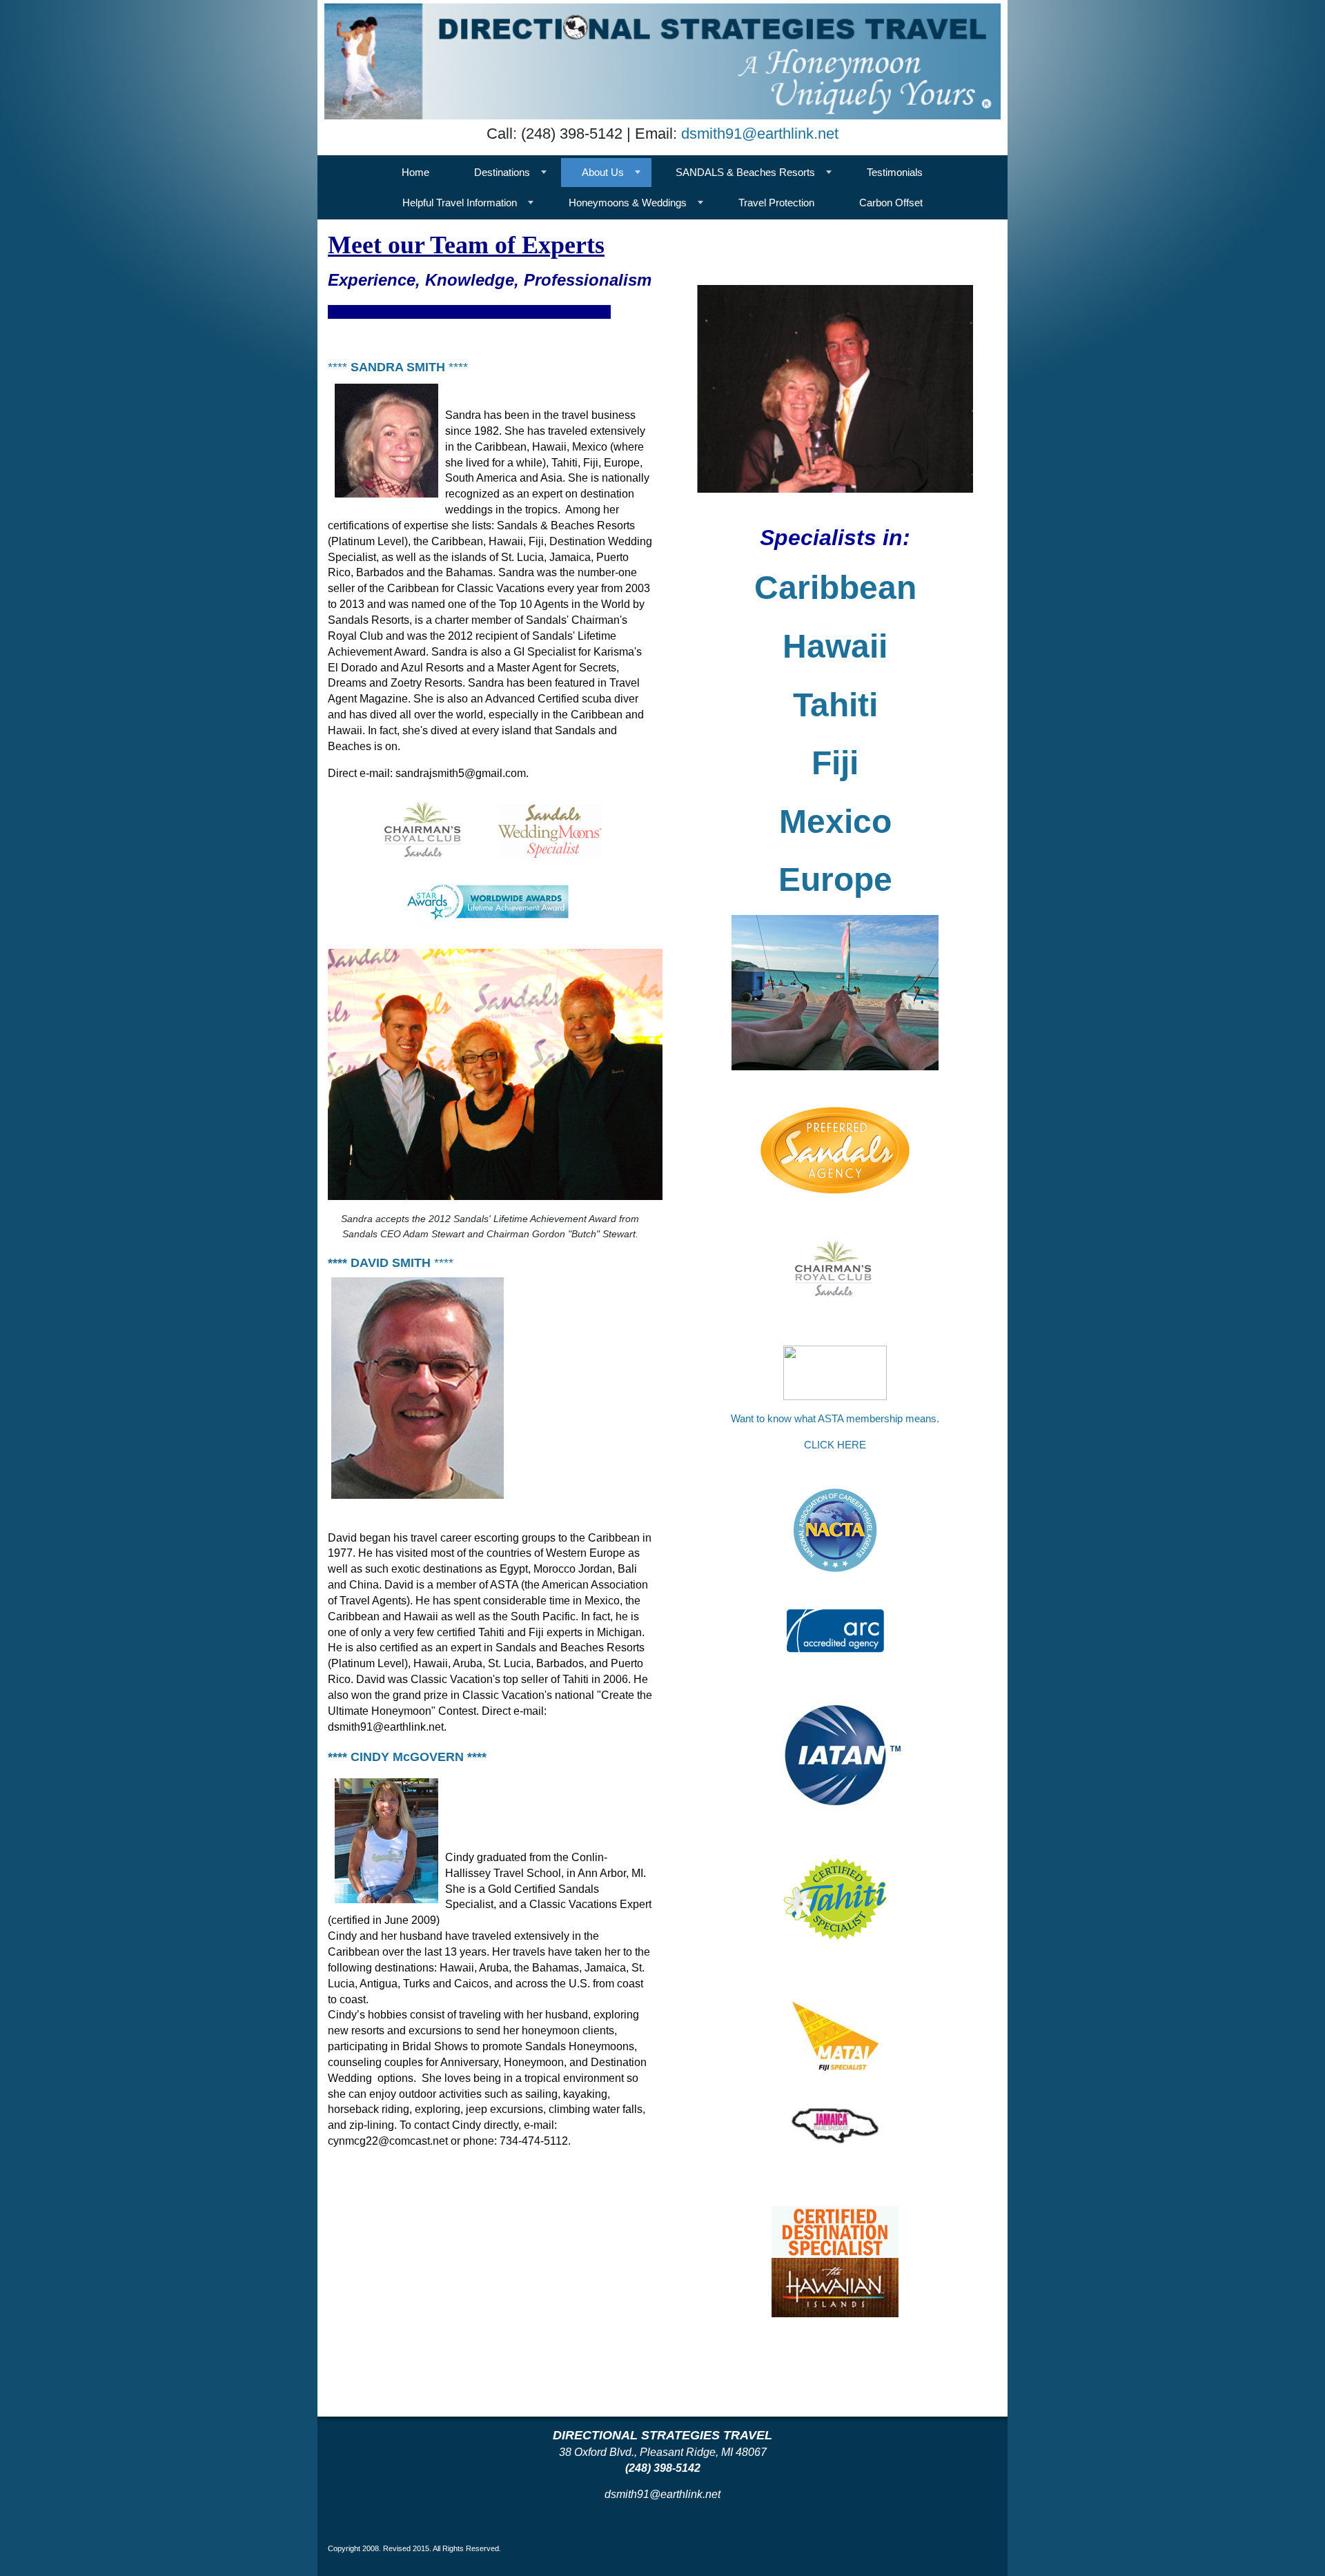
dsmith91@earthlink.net (760, 134)
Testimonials (895, 172)
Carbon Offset (891, 203)
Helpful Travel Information (460, 203)
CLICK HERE (835, 1445)
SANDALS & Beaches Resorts (745, 172)
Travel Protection (776, 203)
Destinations (502, 172)
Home (415, 172)
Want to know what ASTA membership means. (835, 1418)
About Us (603, 172)
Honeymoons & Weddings (628, 203)
